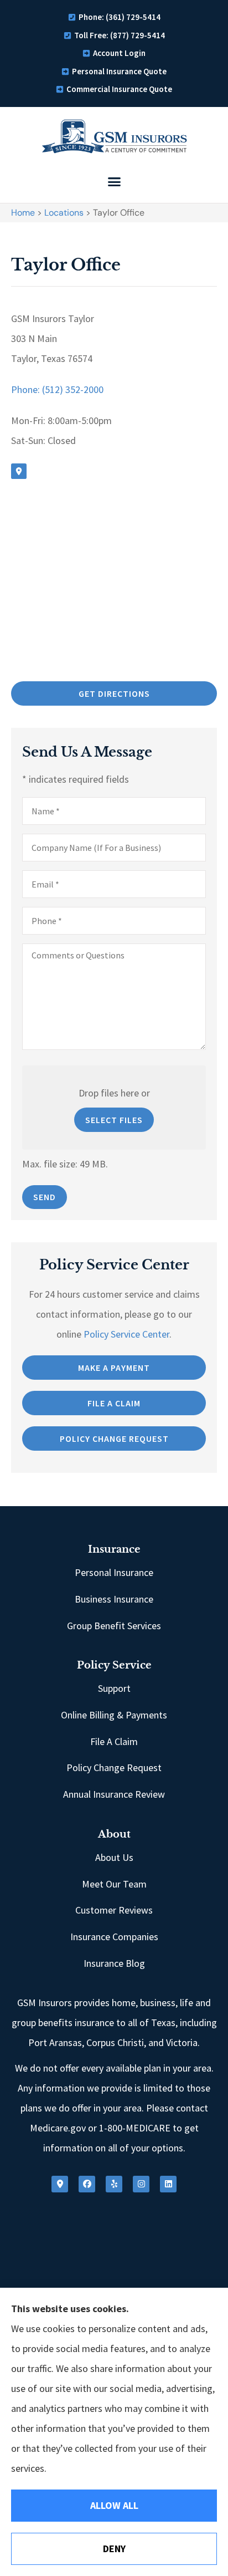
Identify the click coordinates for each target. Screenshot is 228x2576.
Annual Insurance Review (114, 1794)
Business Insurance (114, 1599)
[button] (114, 182)
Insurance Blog (114, 1963)
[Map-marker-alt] (19, 471)
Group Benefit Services (114, 1626)
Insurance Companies (114, 1937)
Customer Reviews (114, 1910)
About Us (114, 1857)
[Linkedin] (168, 2184)
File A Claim (114, 1741)
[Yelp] (114, 2184)
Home (23, 213)
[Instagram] (141, 2184)
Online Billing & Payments (114, 1715)
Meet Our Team (114, 1884)
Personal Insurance (114, 1572)
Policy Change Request (114, 1768)
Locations (64, 213)
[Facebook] (87, 2184)
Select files (114, 1120)
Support (114, 1688)
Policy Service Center (126, 1334)
